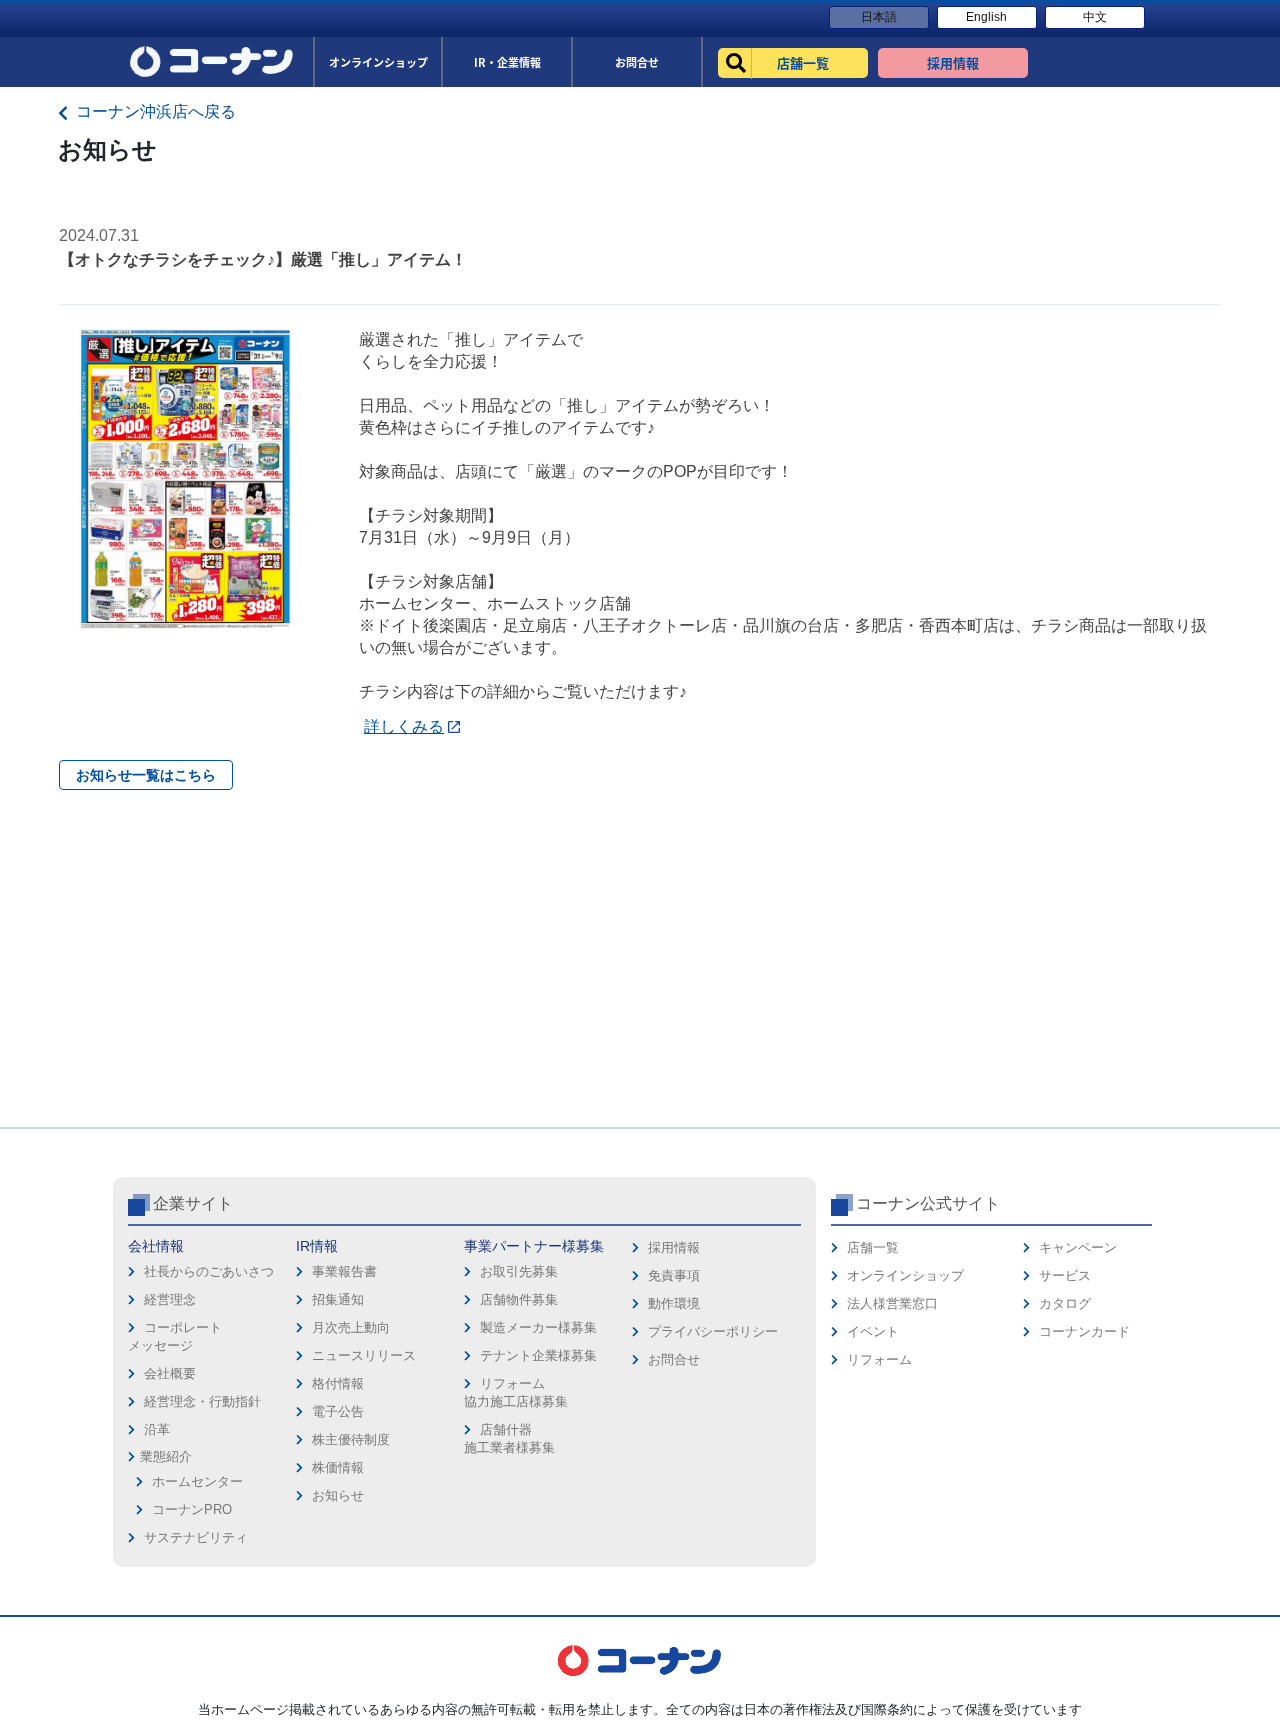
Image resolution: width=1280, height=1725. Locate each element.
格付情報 (338, 1383)
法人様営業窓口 (892, 1303)
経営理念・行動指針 (202, 1401)
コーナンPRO (192, 1509)
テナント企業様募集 (538, 1355)
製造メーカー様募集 (538, 1327)
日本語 (879, 17)
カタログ (1065, 1303)
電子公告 (338, 1411)
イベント (873, 1331)
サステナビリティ (196, 1537)
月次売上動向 (351, 1327)
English (986, 17)
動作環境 (674, 1303)
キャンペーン (1078, 1247)
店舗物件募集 (519, 1299)
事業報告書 (344, 1271)
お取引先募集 (519, 1271)
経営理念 (170, 1299)
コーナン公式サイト (928, 1203)
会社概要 (170, 1373)
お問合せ (674, 1359)
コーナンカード (1084, 1331)
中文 (1095, 17)
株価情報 (338, 1467)
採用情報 (674, 1247)
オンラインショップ (905, 1275)
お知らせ (338, 1495)
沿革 (157, 1429)
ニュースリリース (364, 1355)
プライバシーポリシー (713, 1331)
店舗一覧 (873, 1247)
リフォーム (879, 1359)
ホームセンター (197, 1481)
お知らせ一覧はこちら (146, 775)
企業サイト (193, 1203)
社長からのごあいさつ (209, 1271)
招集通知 (338, 1299)
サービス (1065, 1275)
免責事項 (674, 1275)
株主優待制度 (351, 1439)
